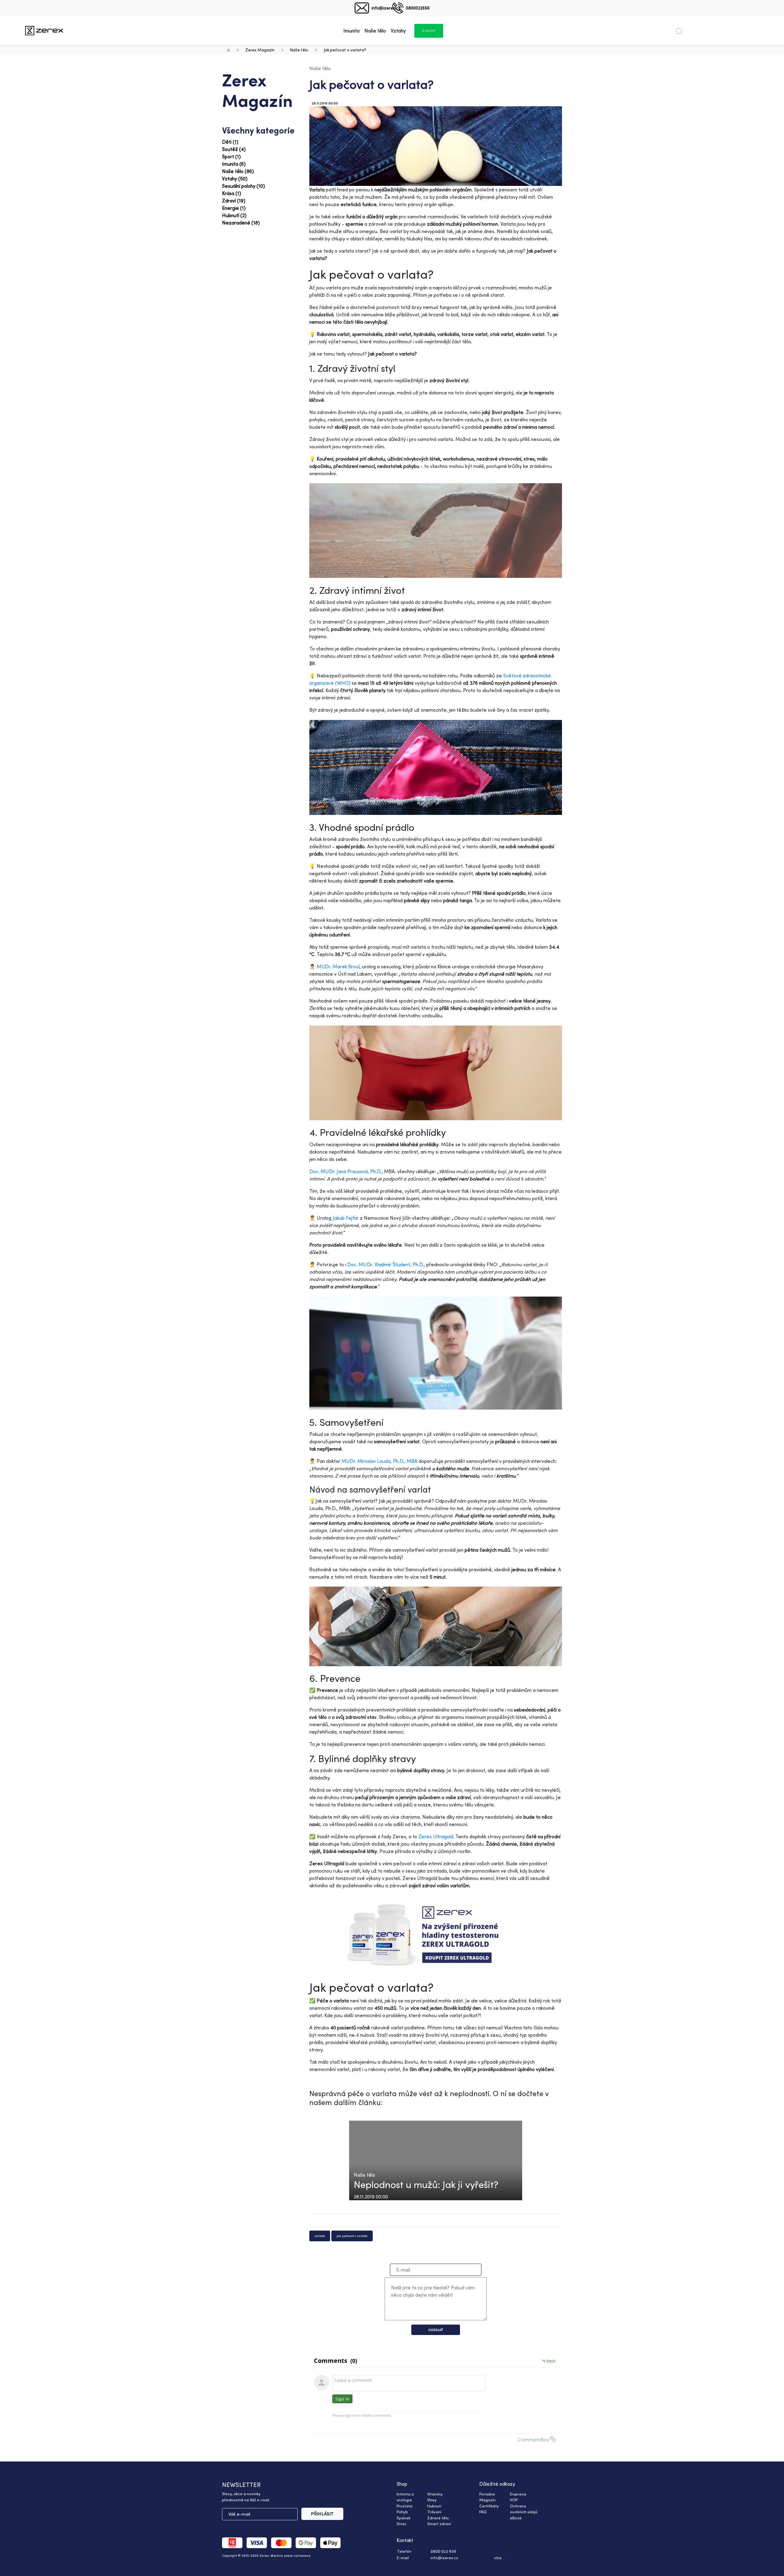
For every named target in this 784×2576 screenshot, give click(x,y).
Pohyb (402, 2512)
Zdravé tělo (438, 2518)
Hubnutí (434, 2506)
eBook (516, 2518)
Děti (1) (230, 142)
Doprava (518, 2494)
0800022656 (418, 8)
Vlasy (432, 2500)
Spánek (403, 2518)
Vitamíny (435, 2494)
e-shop (429, 31)
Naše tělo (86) (238, 171)
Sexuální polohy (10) (243, 186)
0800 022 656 (443, 2551)
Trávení (434, 2512)
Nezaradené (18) (241, 223)
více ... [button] (500, 2558)
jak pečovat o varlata (352, 2236)
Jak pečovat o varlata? (345, 50)
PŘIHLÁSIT (322, 2514)
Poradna (487, 2494)
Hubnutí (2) (234, 215)
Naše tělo (299, 50)
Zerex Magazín (260, 50)
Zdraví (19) (234, 201)
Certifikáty (489, 2506)
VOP (514, 2500)
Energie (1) (234, 208)
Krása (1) (232, 193)
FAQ (483, 2512)
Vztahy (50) (235, 179)
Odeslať (436, 2330)
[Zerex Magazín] (44, 30)
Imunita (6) (234, 164)
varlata (320, 2236)
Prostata (405, 2506)
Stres (401, 2524)
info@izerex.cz (386, 8)
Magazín (487, 2500)
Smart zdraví (439, 2524)
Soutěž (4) (234, 149)
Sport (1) (231, 156)
